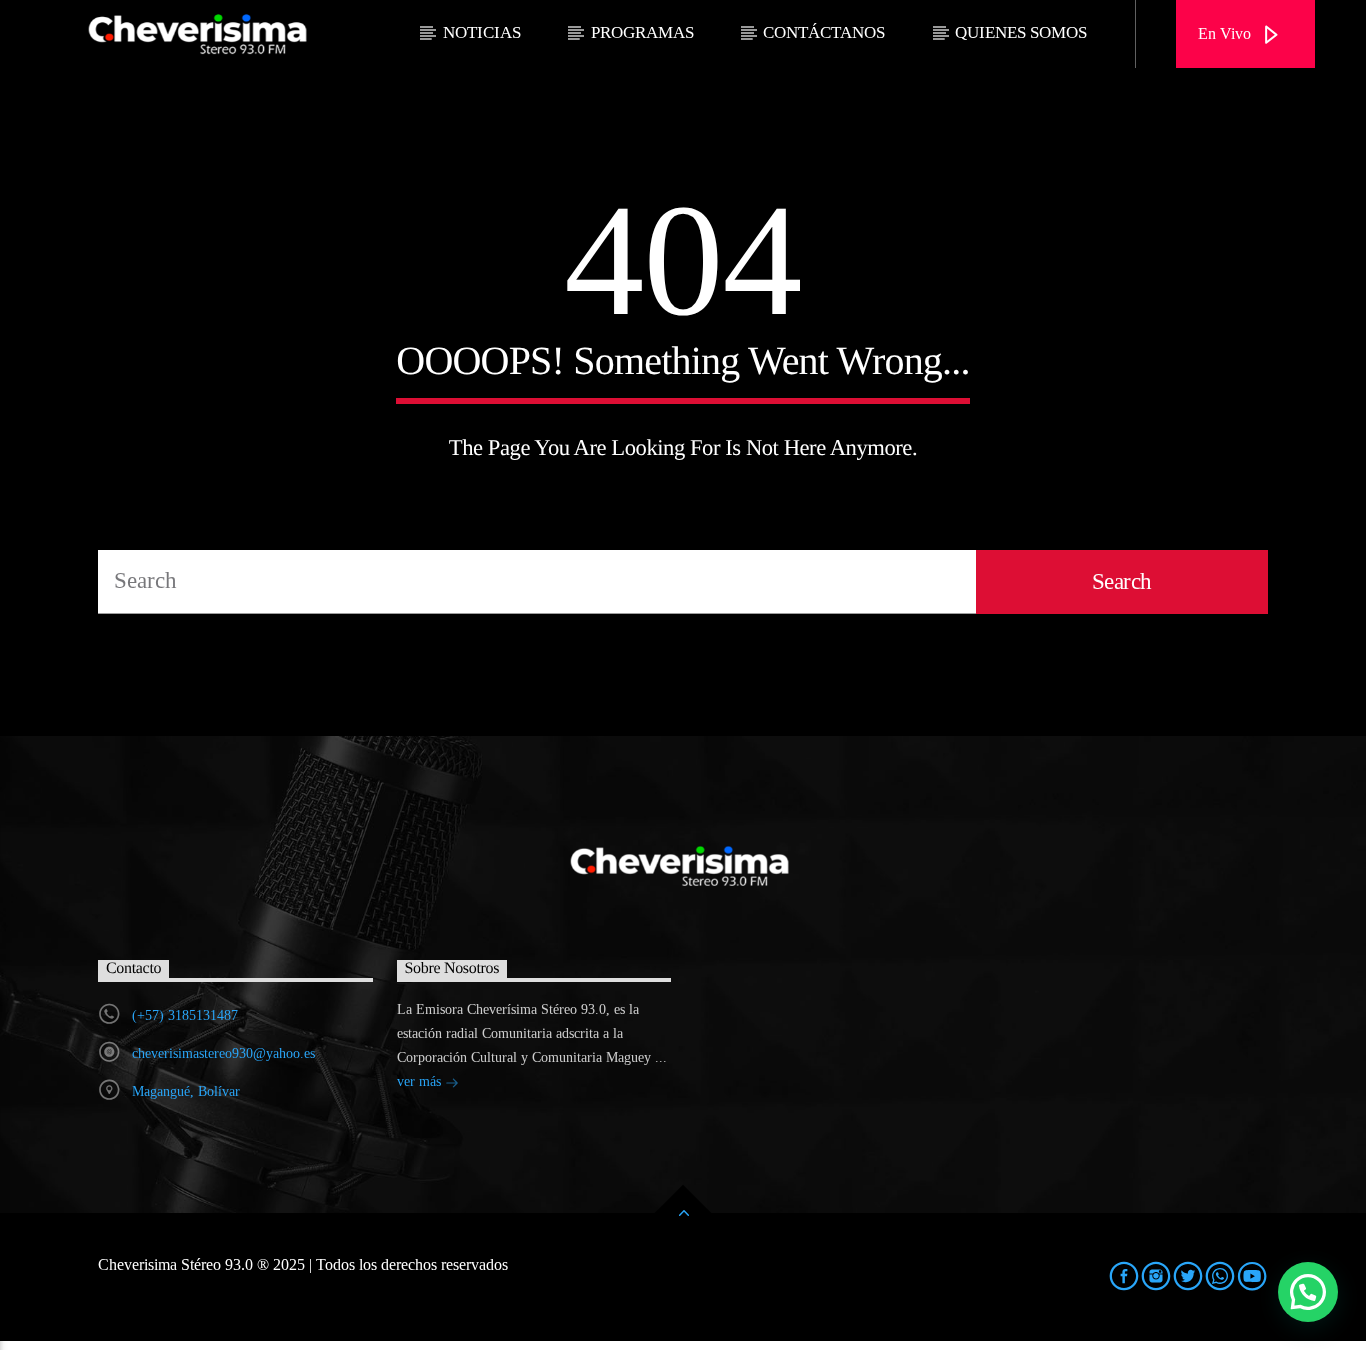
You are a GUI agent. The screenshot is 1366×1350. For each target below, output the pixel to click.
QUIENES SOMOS (1021, 32)
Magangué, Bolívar (186, 1091)
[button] (1308, 1292)
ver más (421, 1081)
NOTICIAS (482, 32)
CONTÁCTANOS (824, 32)
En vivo (1226, 33)
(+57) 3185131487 (185, 1015)
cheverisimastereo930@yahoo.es (223, 1053)
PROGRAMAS (642, 32)
